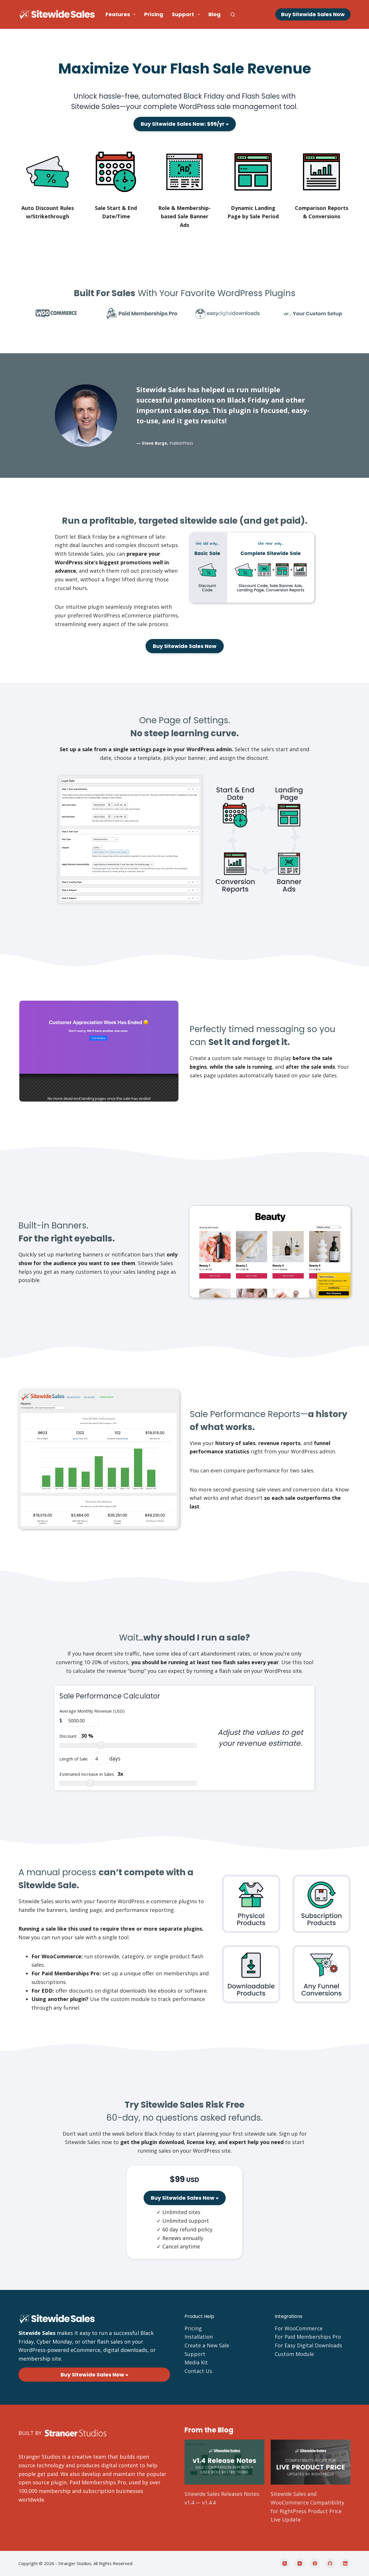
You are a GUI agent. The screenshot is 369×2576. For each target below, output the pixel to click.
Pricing (154, 14)
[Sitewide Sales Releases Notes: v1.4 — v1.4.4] (224, 2462)
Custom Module (294, 2354)
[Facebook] (315, 2564)
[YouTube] (300, 2564)
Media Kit (196, 2362)
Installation (199, 2337)
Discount (69, 1736)
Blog (214, 14)
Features (118, 14)
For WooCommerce (299, 2328)
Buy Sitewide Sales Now (313, 14)
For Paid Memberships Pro (308, 2337)
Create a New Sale (207, 2345)
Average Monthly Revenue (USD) (92, 1711)
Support (183, 14)
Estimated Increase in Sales (87, 1774)
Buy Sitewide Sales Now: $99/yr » (185, 124)
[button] (99, 1051)
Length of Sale (74, 1759)
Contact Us (198, 2371)
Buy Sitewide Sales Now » (185, 2198)
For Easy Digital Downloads (308, 2345)
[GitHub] (330, 2564)
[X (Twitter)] (285, 2564)
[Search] (233, 15)
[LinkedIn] (345, 2564)
